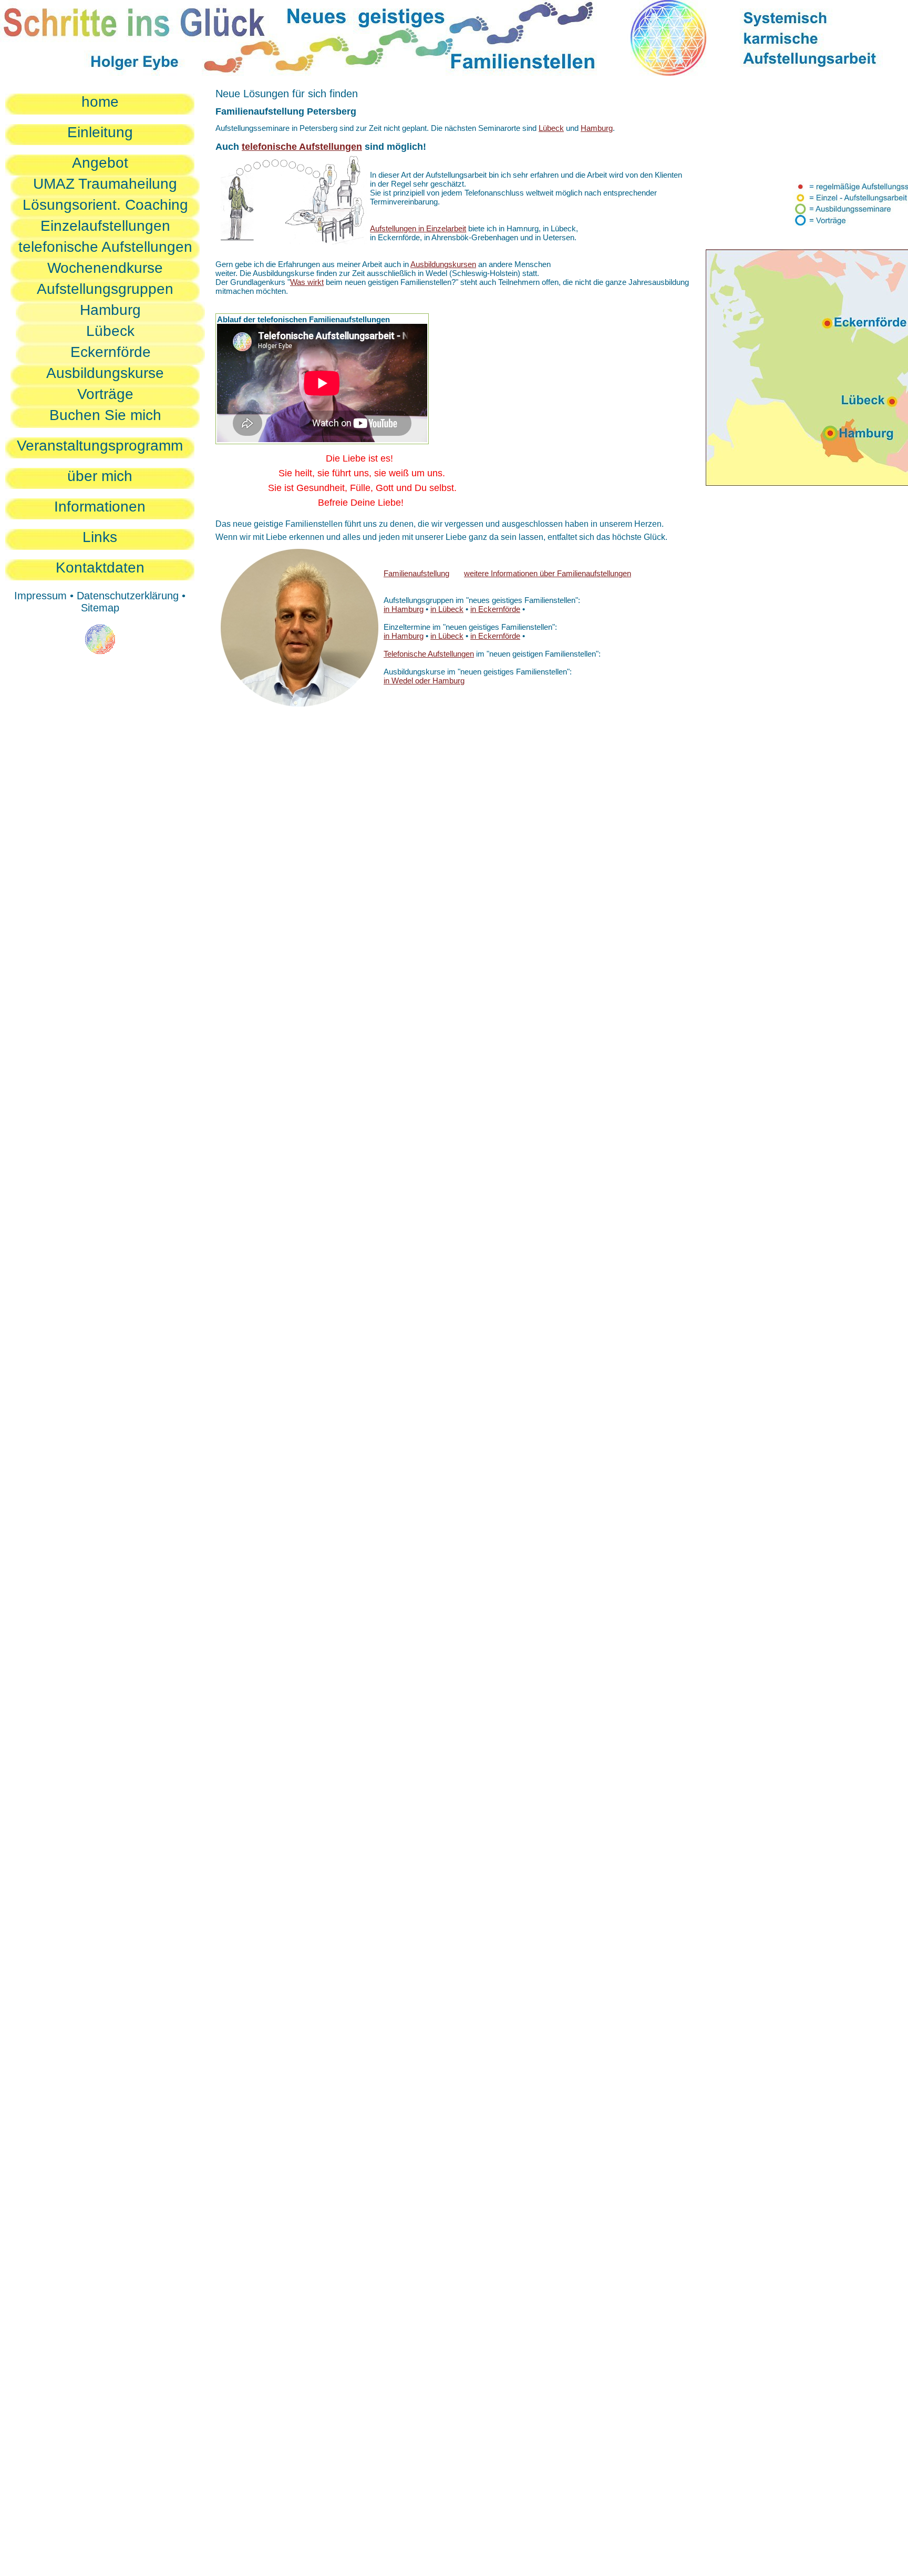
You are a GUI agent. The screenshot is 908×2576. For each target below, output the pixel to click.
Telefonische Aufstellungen (429, 654)
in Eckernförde (495, 609)
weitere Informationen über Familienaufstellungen (548, 573)
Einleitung (100, 132)
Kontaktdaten (100, 568)
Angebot (100, 163)
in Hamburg (404, 609)
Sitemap (100, 608)
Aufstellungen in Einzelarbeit (418, 228)
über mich (100, 476)
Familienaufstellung (416, 573)
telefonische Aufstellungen (105, 247)
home (100, 102)
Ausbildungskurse (105, 373)
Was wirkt (307, 282)
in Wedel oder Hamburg (424, 681)
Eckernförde (111, 352)
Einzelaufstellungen (105, 226)
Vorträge (105, 394)
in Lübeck (447, 609)
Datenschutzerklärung (128, 596)
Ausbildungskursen (443, 264)
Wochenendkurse (105, 268)
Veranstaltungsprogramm (100, 446)
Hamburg (110, 310)
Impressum (40, 596)
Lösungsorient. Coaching (105, 205)
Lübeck (110, 331)
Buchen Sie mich (105, 415)
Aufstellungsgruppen (105, 289)
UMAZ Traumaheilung (105, 184)
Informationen (100, 507)
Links (100, 537)
